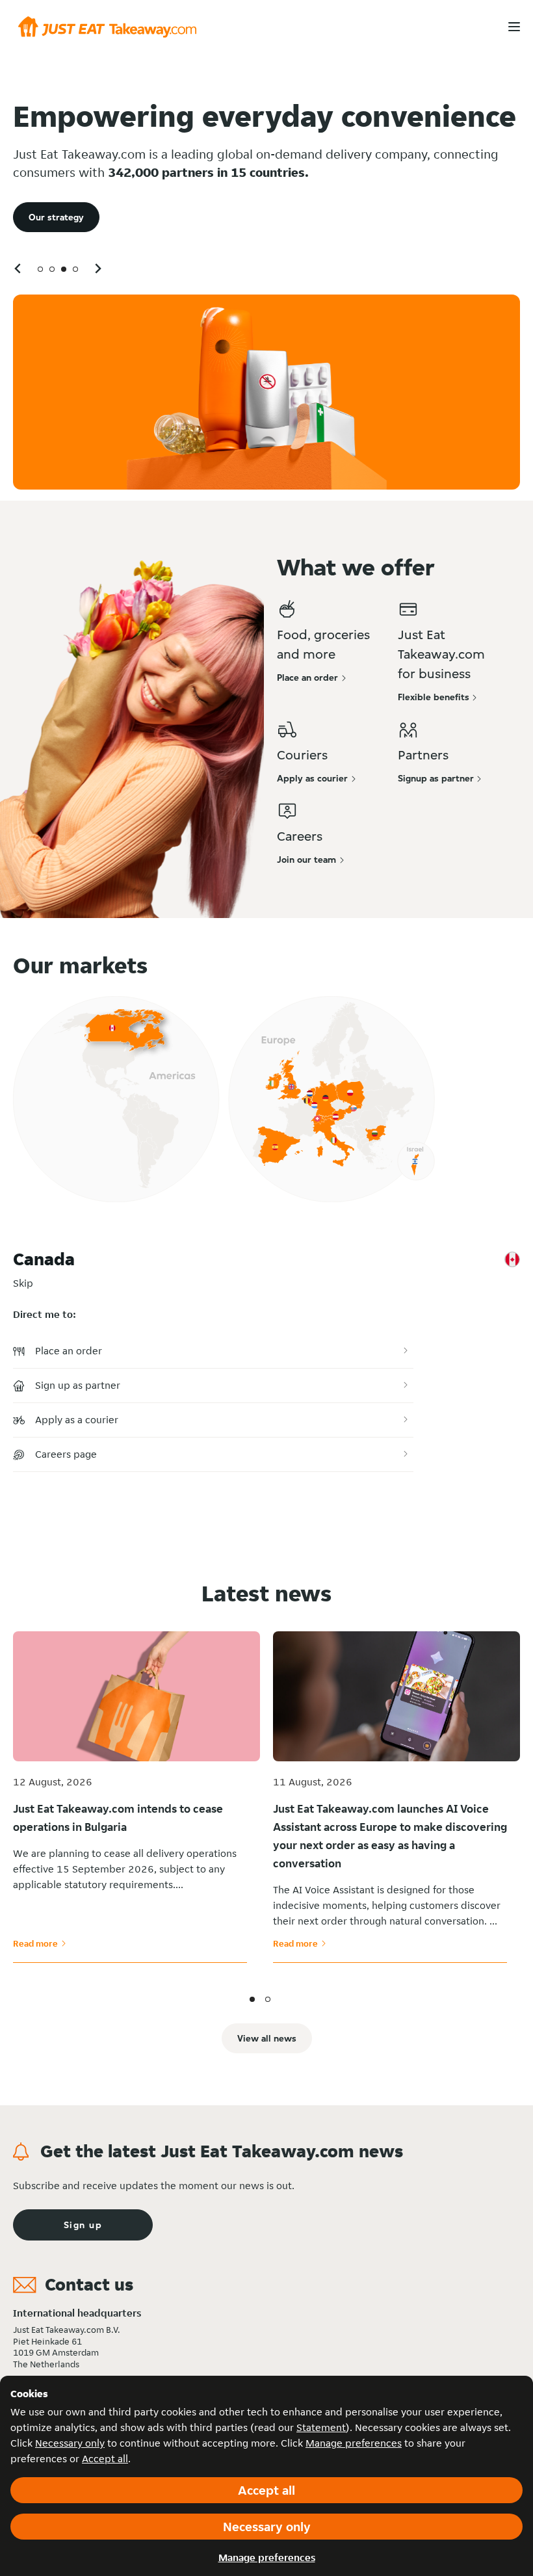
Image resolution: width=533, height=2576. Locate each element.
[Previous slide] (18, 268)
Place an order (69, 1351)
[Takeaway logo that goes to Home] (107, 27)
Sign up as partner (78, 1385)
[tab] (40, 269)
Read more (40, 1943)
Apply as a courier (77, 1420)
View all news (267, 2038)
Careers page (66, 1454)
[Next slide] (97, 268)
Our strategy (56, 217)
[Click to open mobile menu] (514, 27)
